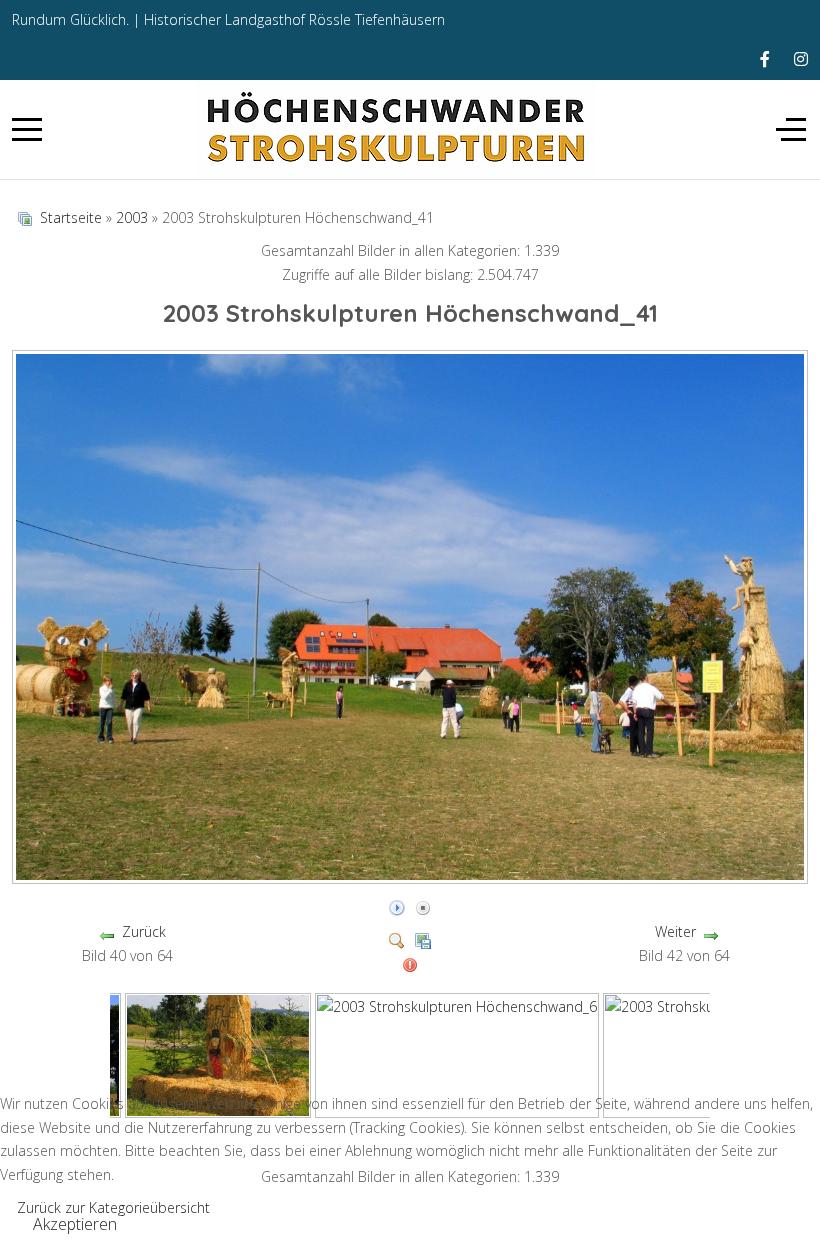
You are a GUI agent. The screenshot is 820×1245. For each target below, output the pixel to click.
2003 (132, 217)
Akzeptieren (75, 1224)
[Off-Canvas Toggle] (791, 129)
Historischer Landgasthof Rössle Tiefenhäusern (294, 19)
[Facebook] (765, 59)
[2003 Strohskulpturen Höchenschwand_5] (218, 1053)
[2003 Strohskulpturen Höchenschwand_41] (412, 875)
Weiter (675, 931)
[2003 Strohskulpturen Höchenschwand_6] (457, 1053)
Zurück (144, 931)
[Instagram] (801, 59)
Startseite (71, 217)
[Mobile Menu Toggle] (27, 129)
